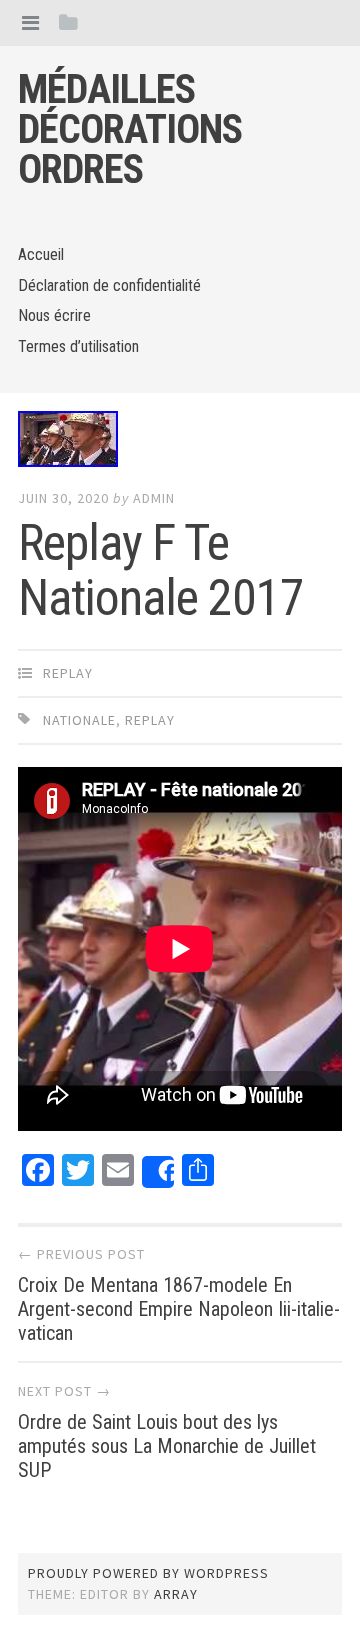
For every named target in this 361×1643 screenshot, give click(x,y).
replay (68, 673)
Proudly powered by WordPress (148, 1573)
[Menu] (30, 22)
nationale (79, 720)
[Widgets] (68, 22)
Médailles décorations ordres (130, 129)
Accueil (41, 254)
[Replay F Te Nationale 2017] (180, 443)
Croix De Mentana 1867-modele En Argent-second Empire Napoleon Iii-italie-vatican (179, 1309)
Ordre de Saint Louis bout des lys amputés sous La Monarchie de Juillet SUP (167, 1446)
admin (154, 498)
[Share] (158, 1172)
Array (176, 1594)
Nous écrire (54, 315)
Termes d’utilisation (78, 346)
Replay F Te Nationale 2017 (161, 570)
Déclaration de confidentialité (109, 285)
